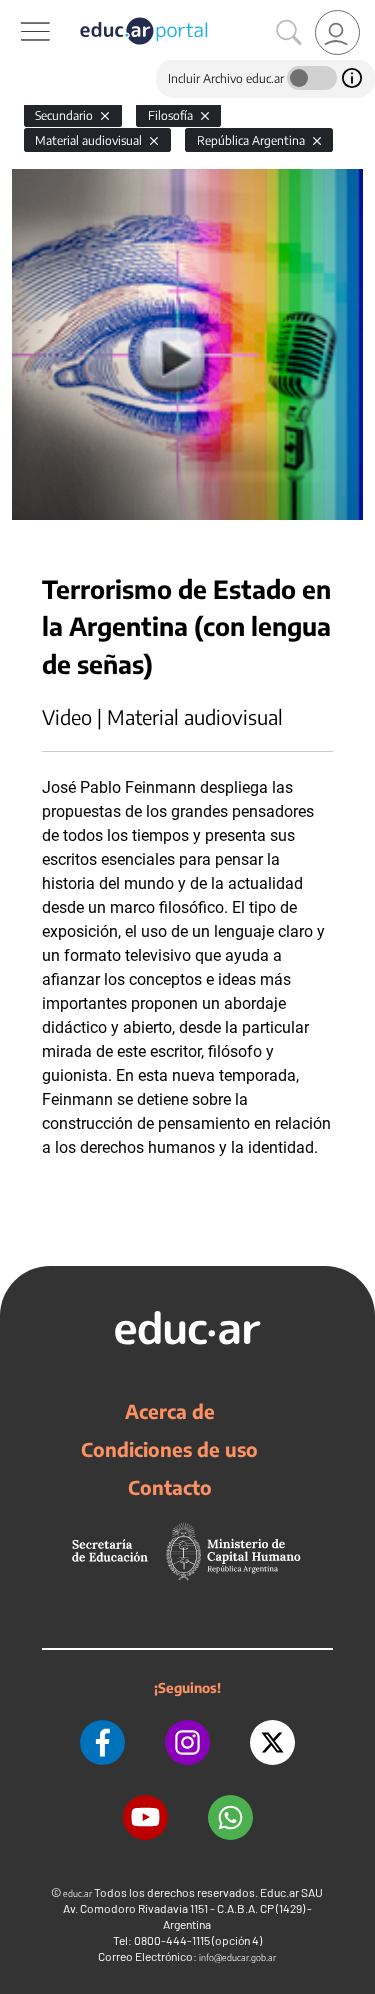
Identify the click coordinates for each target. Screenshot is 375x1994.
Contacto (170, 1487)
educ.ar (77, 1893)
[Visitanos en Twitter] (272, 1742)
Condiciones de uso (169, 1449)
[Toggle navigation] (18, 11)
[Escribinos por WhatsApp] (230, 1817)
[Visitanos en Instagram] (187, 1742)
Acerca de (170, 1411)
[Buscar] (289, 33)
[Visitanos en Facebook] (102, 1742)
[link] (337, 32)
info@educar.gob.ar (237, 1957)
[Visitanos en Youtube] (145, 1817)
